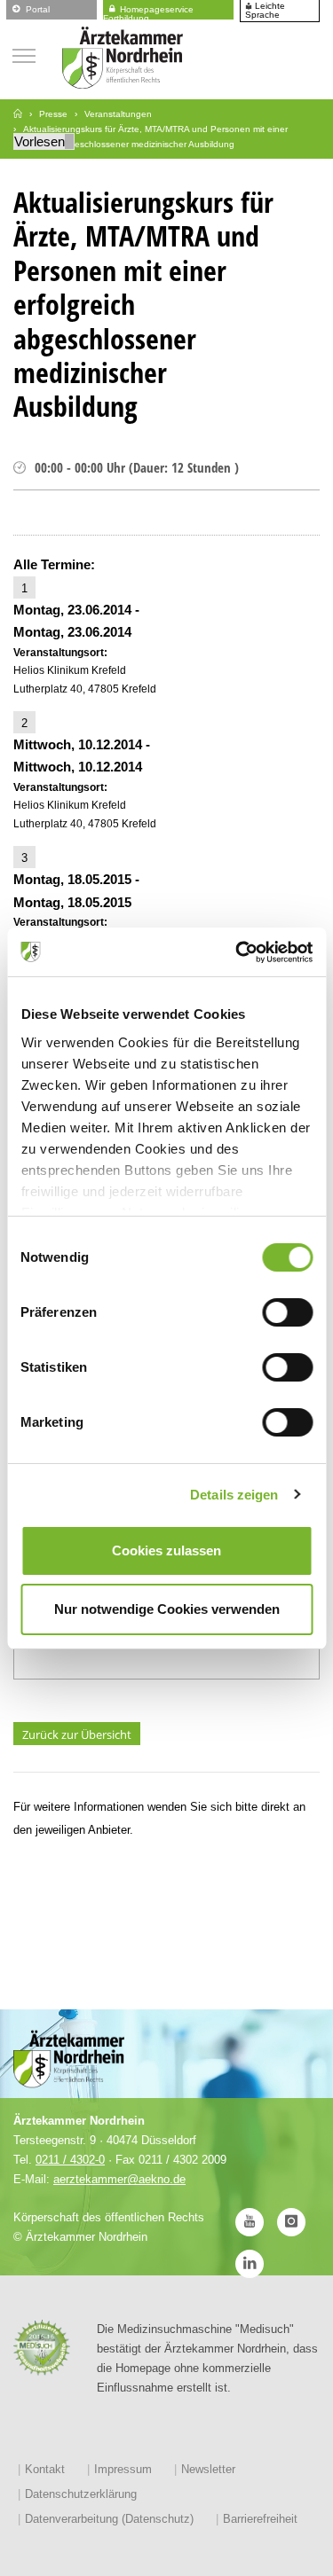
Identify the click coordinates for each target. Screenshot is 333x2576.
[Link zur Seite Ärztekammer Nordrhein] (18, 114)
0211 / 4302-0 (70, 2160)
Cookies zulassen (166, 1550)
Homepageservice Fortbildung (148, 11)
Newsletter (208, 2469)
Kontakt (45, 2469)
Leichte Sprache (265, 11)
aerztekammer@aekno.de (119, 2179)
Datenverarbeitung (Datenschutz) (109, 2519)
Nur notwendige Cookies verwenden (167, 1609)
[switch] (287, 1312)
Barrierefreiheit (260, 2519)
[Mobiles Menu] (24, 54)
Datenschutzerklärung (81, 2494)
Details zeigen (234, 1495)
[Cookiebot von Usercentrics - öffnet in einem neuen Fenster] (237, 952)
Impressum (123, 2469)
